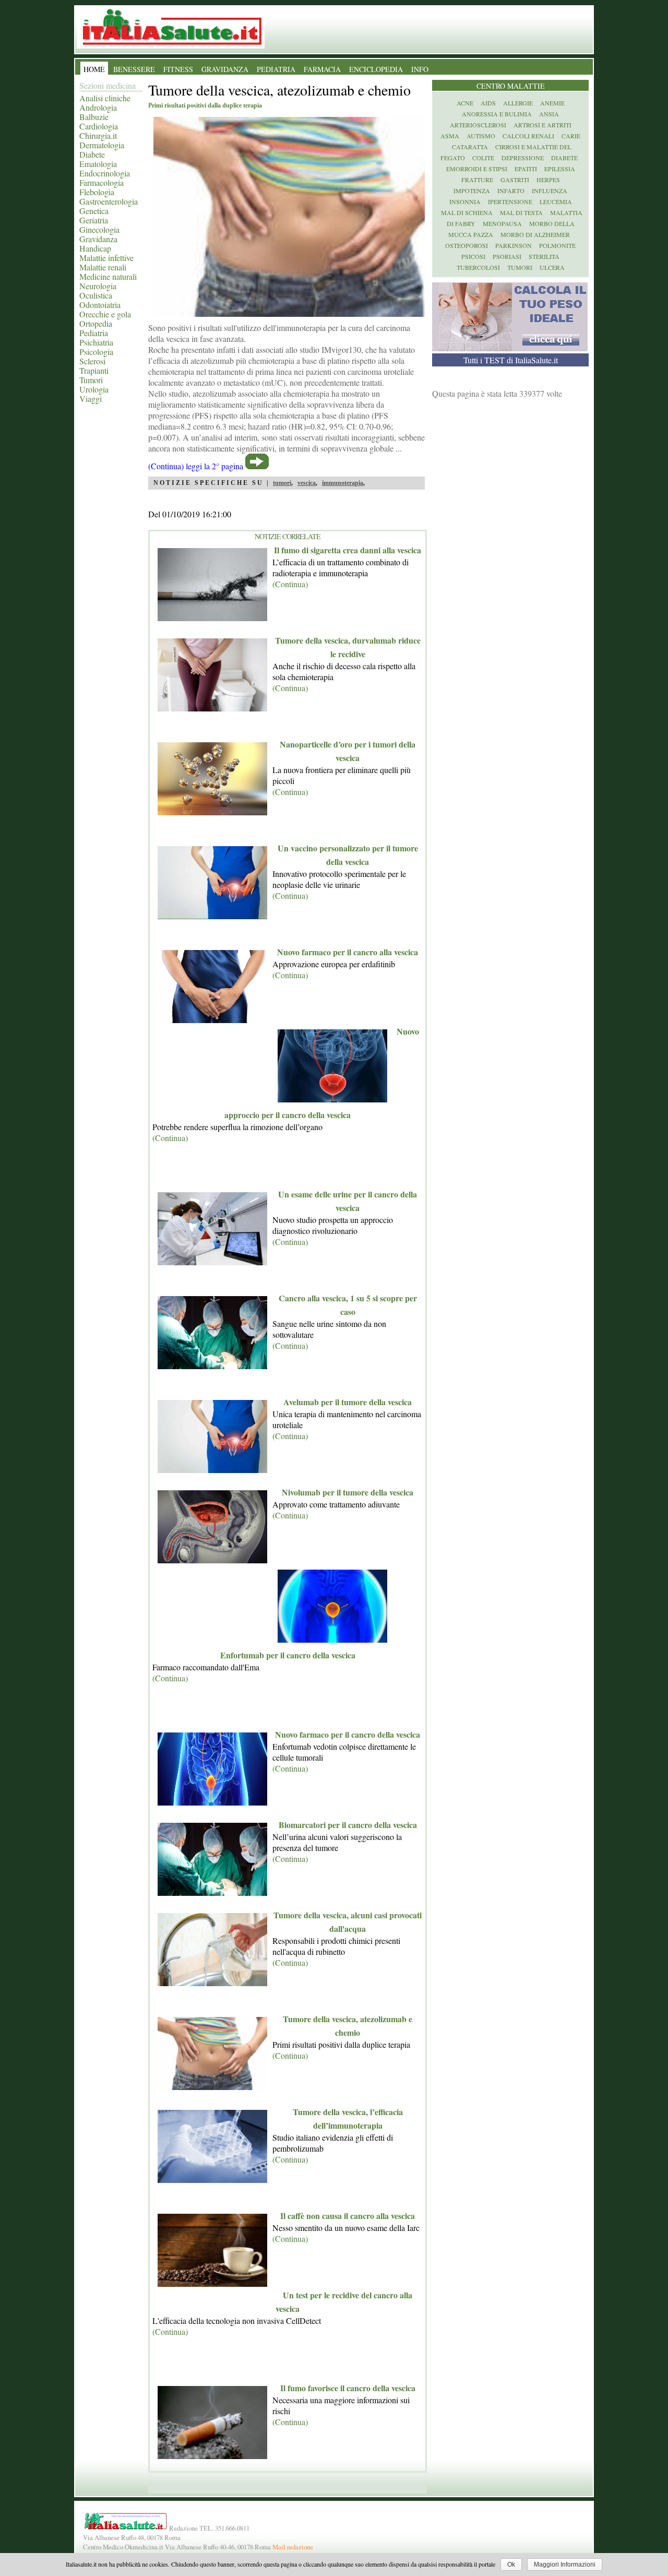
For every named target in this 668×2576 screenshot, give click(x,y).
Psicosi (473, 256)
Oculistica (96, 295)
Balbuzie (94, 117)
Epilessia (560, 169)
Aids (488, 103)
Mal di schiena (467, 212)
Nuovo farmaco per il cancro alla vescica (348, 952)
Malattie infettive (106, 258)
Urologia (94, 389)
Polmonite (557, 245)
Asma (450, 136)
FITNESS (178, 69)
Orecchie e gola (105, 314)
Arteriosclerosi (478, 125)
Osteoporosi (467, 245)
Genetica (94, 211)
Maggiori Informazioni (565, 2565)
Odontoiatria (100, 305)
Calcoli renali (528, 136)
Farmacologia (102, 182)
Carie (571, 136)
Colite (483, 158)
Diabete (92, 154)
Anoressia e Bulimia (497, 114)
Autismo (481, 136)
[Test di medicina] (510, 348)
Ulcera (552, 267)
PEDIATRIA (276, 69)
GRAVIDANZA (225, 69)
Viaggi (91, 399)
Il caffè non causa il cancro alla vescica (348, 2216)
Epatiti (526, 169)
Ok (511, 2565)
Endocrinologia (105, 173)
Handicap (95, 248)
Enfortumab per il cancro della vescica (288, 1655)
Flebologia (97, 192)
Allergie (518, 103)
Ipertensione (510, 201)
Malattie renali (103, 267)
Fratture (477, 180)
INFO (420, 69)
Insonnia (465, 201)
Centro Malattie (511, 86)
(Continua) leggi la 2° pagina (196, 466)
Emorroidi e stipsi (477, 169)
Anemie (552, 103)
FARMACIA (322, 69)
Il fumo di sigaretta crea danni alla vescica (348, 550)
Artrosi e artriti (542, 125)
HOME (94, 69)
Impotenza (472, 191)
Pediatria (94, 333)
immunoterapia (343, 483)
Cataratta (470, 147)
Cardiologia (99, 126)
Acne (465, 103)
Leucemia (556, 201)
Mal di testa (521, 212)
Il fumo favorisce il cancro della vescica (348, 2388)
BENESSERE (134, 69)
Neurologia (98, 286)
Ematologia (98, 164)
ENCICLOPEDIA (376, 69)
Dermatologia (102, 145)
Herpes (548, 180)
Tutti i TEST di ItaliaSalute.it (511, 360)
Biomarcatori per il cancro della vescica (348, 1825)
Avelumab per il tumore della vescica (348, 1402)
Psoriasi (507, 256)
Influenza (550, 191)
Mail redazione (293, 2547)
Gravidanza (98, 239)
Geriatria (94, 220)
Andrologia (98, 107)
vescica (307, 483)
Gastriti (515, 180)
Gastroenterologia (109, 201)
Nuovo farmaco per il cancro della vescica (348, 1734)
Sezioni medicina (108, 85)
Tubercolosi (478, 267)
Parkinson (514, 245)
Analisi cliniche (105, 98)
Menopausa (502, 223)
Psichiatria (96, 342)
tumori (282, 483)
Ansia (549, 114)
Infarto (511, 191)
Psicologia (96, 352)
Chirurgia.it (98, 135)
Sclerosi (92, 361)
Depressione (523, 158)
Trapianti (94, 370)
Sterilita (544, 256)
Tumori (91, 380)
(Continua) (290, 584)
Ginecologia (99, 229)
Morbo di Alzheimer (535, 234)
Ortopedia (96, 323)
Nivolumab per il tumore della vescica (348, 1492)
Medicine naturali (108, 276)
